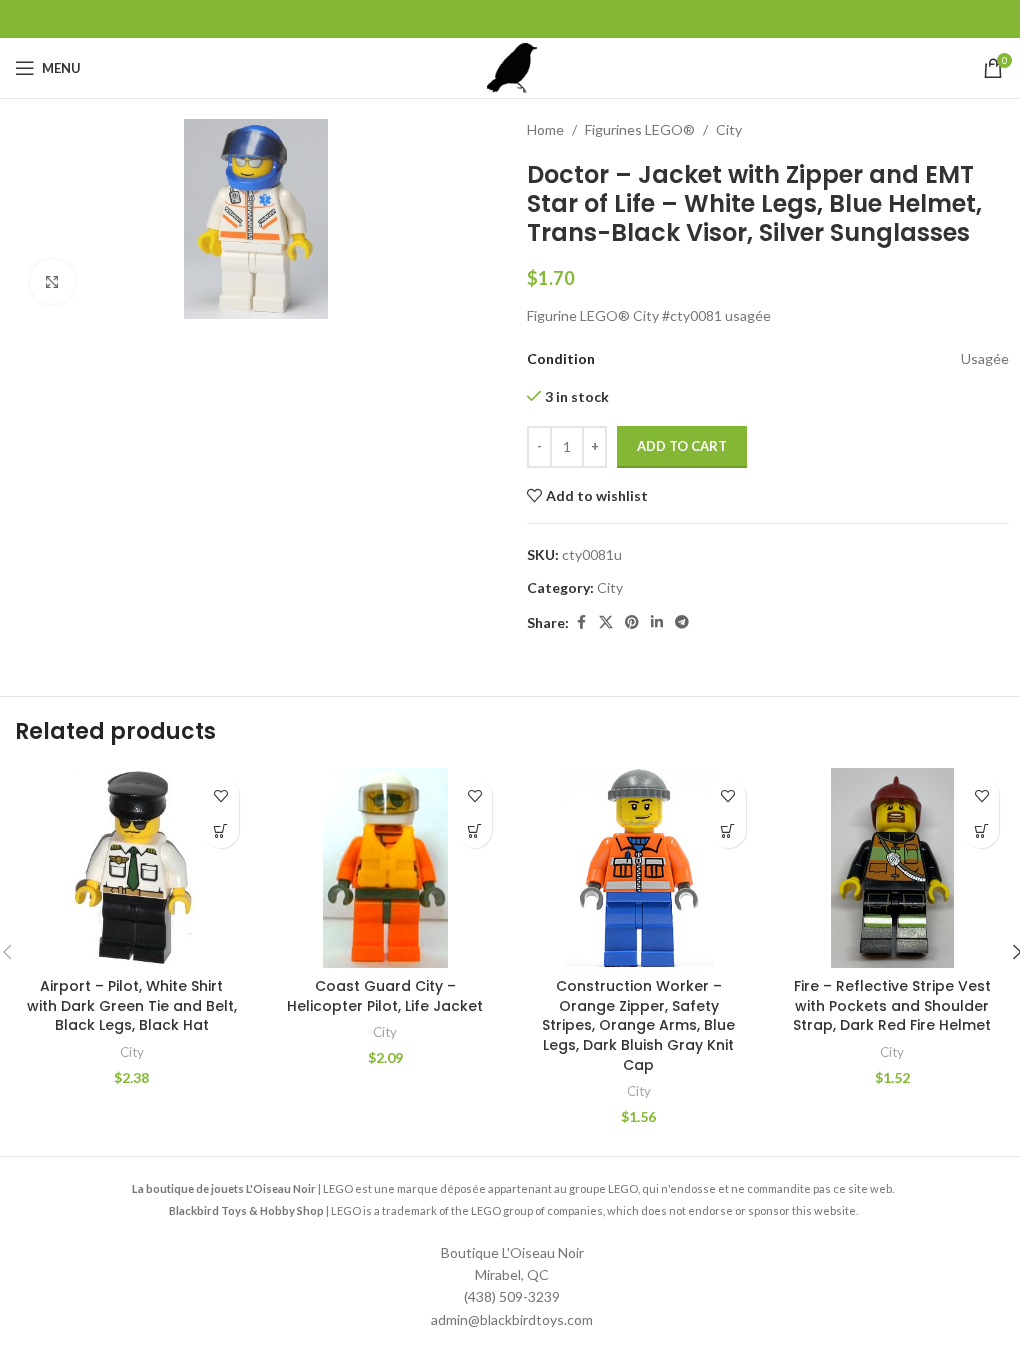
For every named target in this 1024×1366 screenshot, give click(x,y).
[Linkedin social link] (657, 622)
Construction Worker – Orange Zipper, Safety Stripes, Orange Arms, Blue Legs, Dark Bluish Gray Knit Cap (638, 1025)
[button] (221, 830)
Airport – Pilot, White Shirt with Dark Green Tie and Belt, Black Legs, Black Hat (132, 1005)
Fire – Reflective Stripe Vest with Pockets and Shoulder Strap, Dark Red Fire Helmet (892, 1005)
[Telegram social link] (682, 622)
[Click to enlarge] (52, 281)
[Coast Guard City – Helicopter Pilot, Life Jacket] (386, 868)
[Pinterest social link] (632, 622)
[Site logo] (512, 66)
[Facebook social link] (581, 622)
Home (545, 129)
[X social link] (606, 622)
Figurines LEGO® (640, 129)
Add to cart (682, 446)
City (729, 129)
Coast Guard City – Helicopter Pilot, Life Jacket (385, 996)
